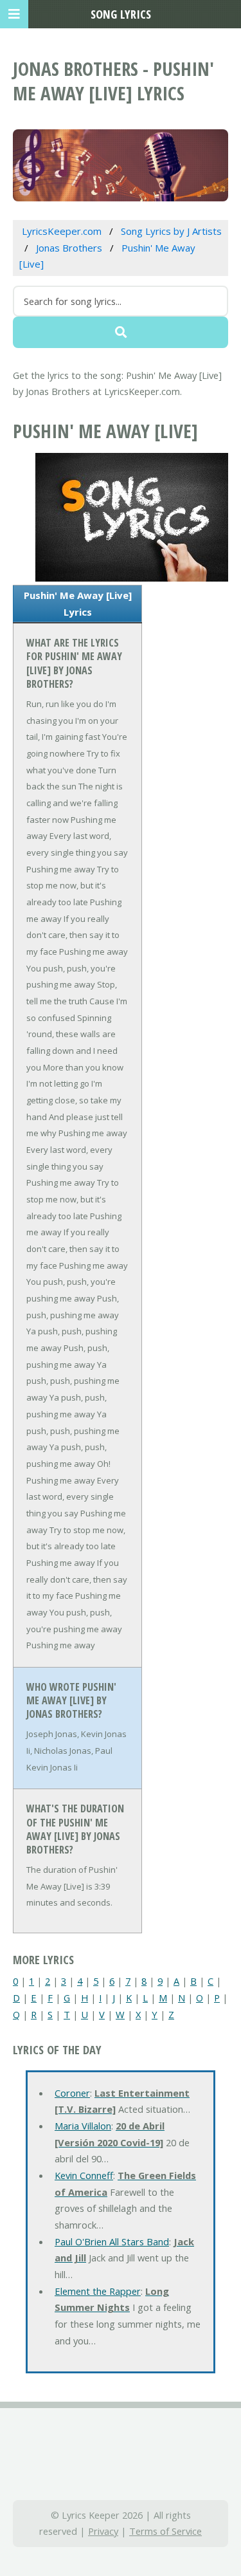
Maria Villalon (83, 2126)
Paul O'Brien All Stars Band (112, 2241)
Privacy (103, 2531)
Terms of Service (165, 2531)
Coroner (72, 2093)
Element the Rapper (98, 2291)
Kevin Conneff (84, 2175)
